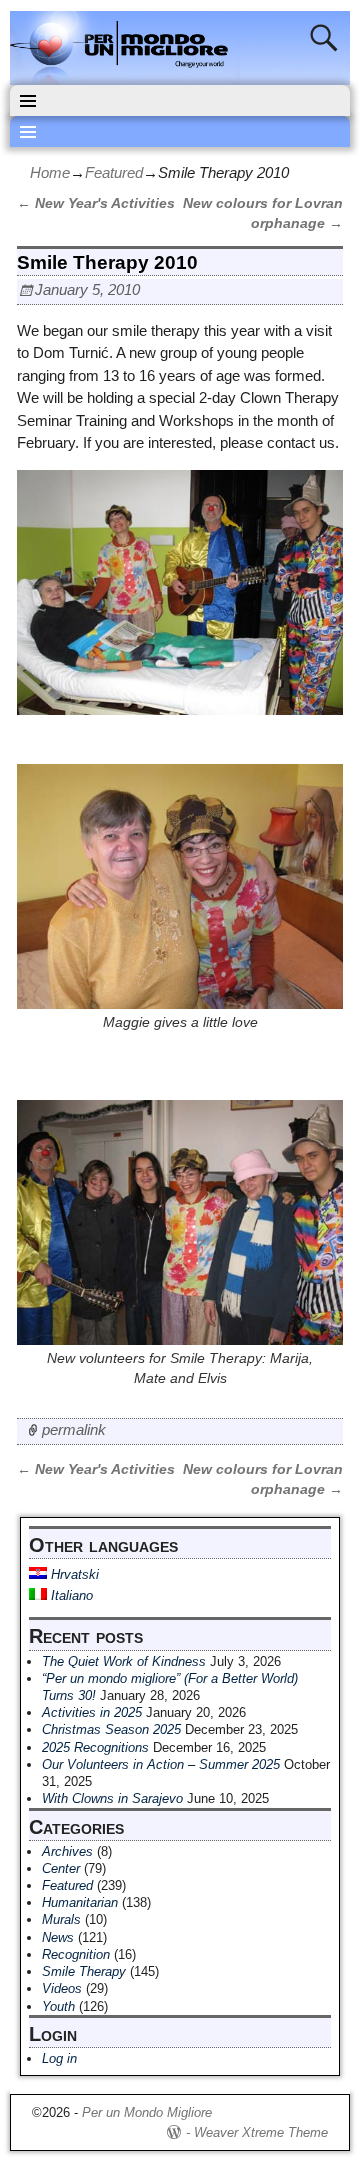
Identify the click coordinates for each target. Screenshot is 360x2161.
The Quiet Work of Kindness (124, 1661)
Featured (114, 172)
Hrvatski (73, 1574)
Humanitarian (80, 1902)
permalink (74, 1429)
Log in (59, 2058)
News (58, 1937)
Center (61, 1868)
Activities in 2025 (92, 1712)
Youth (58, 2006)
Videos (62, 1988)
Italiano (70, 1595)
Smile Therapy (84, 1971)
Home (50, 172)
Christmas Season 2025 (111, 1729)
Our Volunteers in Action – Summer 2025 (161, 1764)
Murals (61, 1919)
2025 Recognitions (95, 1747)
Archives (67, 1851)
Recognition (76, 1954)
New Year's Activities (96, 203)
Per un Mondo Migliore (147, 2112)
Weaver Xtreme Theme (261, 2132)
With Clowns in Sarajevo (112, 1798)
